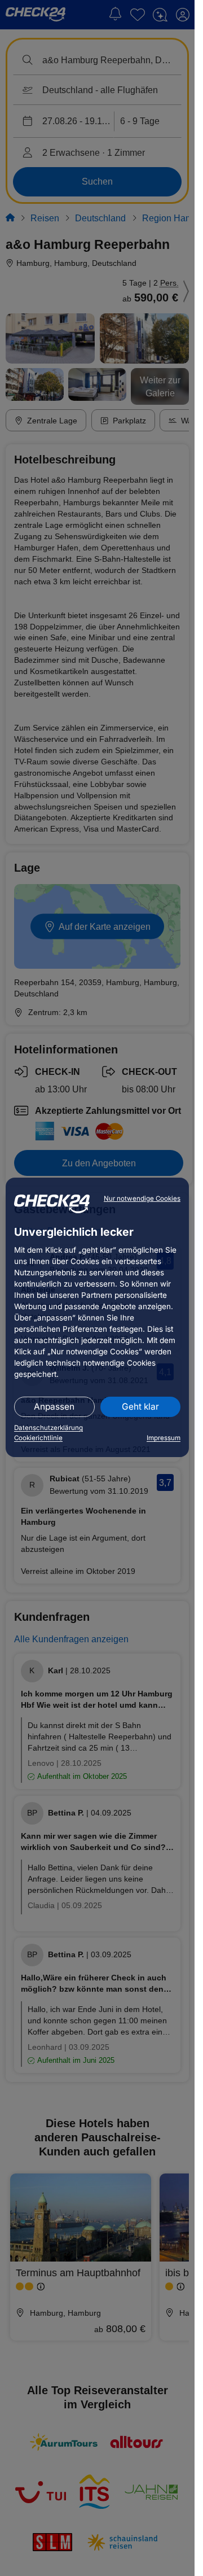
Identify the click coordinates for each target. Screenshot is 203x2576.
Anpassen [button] (54, 1407)
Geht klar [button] (140, 1407)
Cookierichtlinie (38, 1438)
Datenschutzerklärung (48, 1428)
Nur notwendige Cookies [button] (142, 1199)
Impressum (164, 1438)
